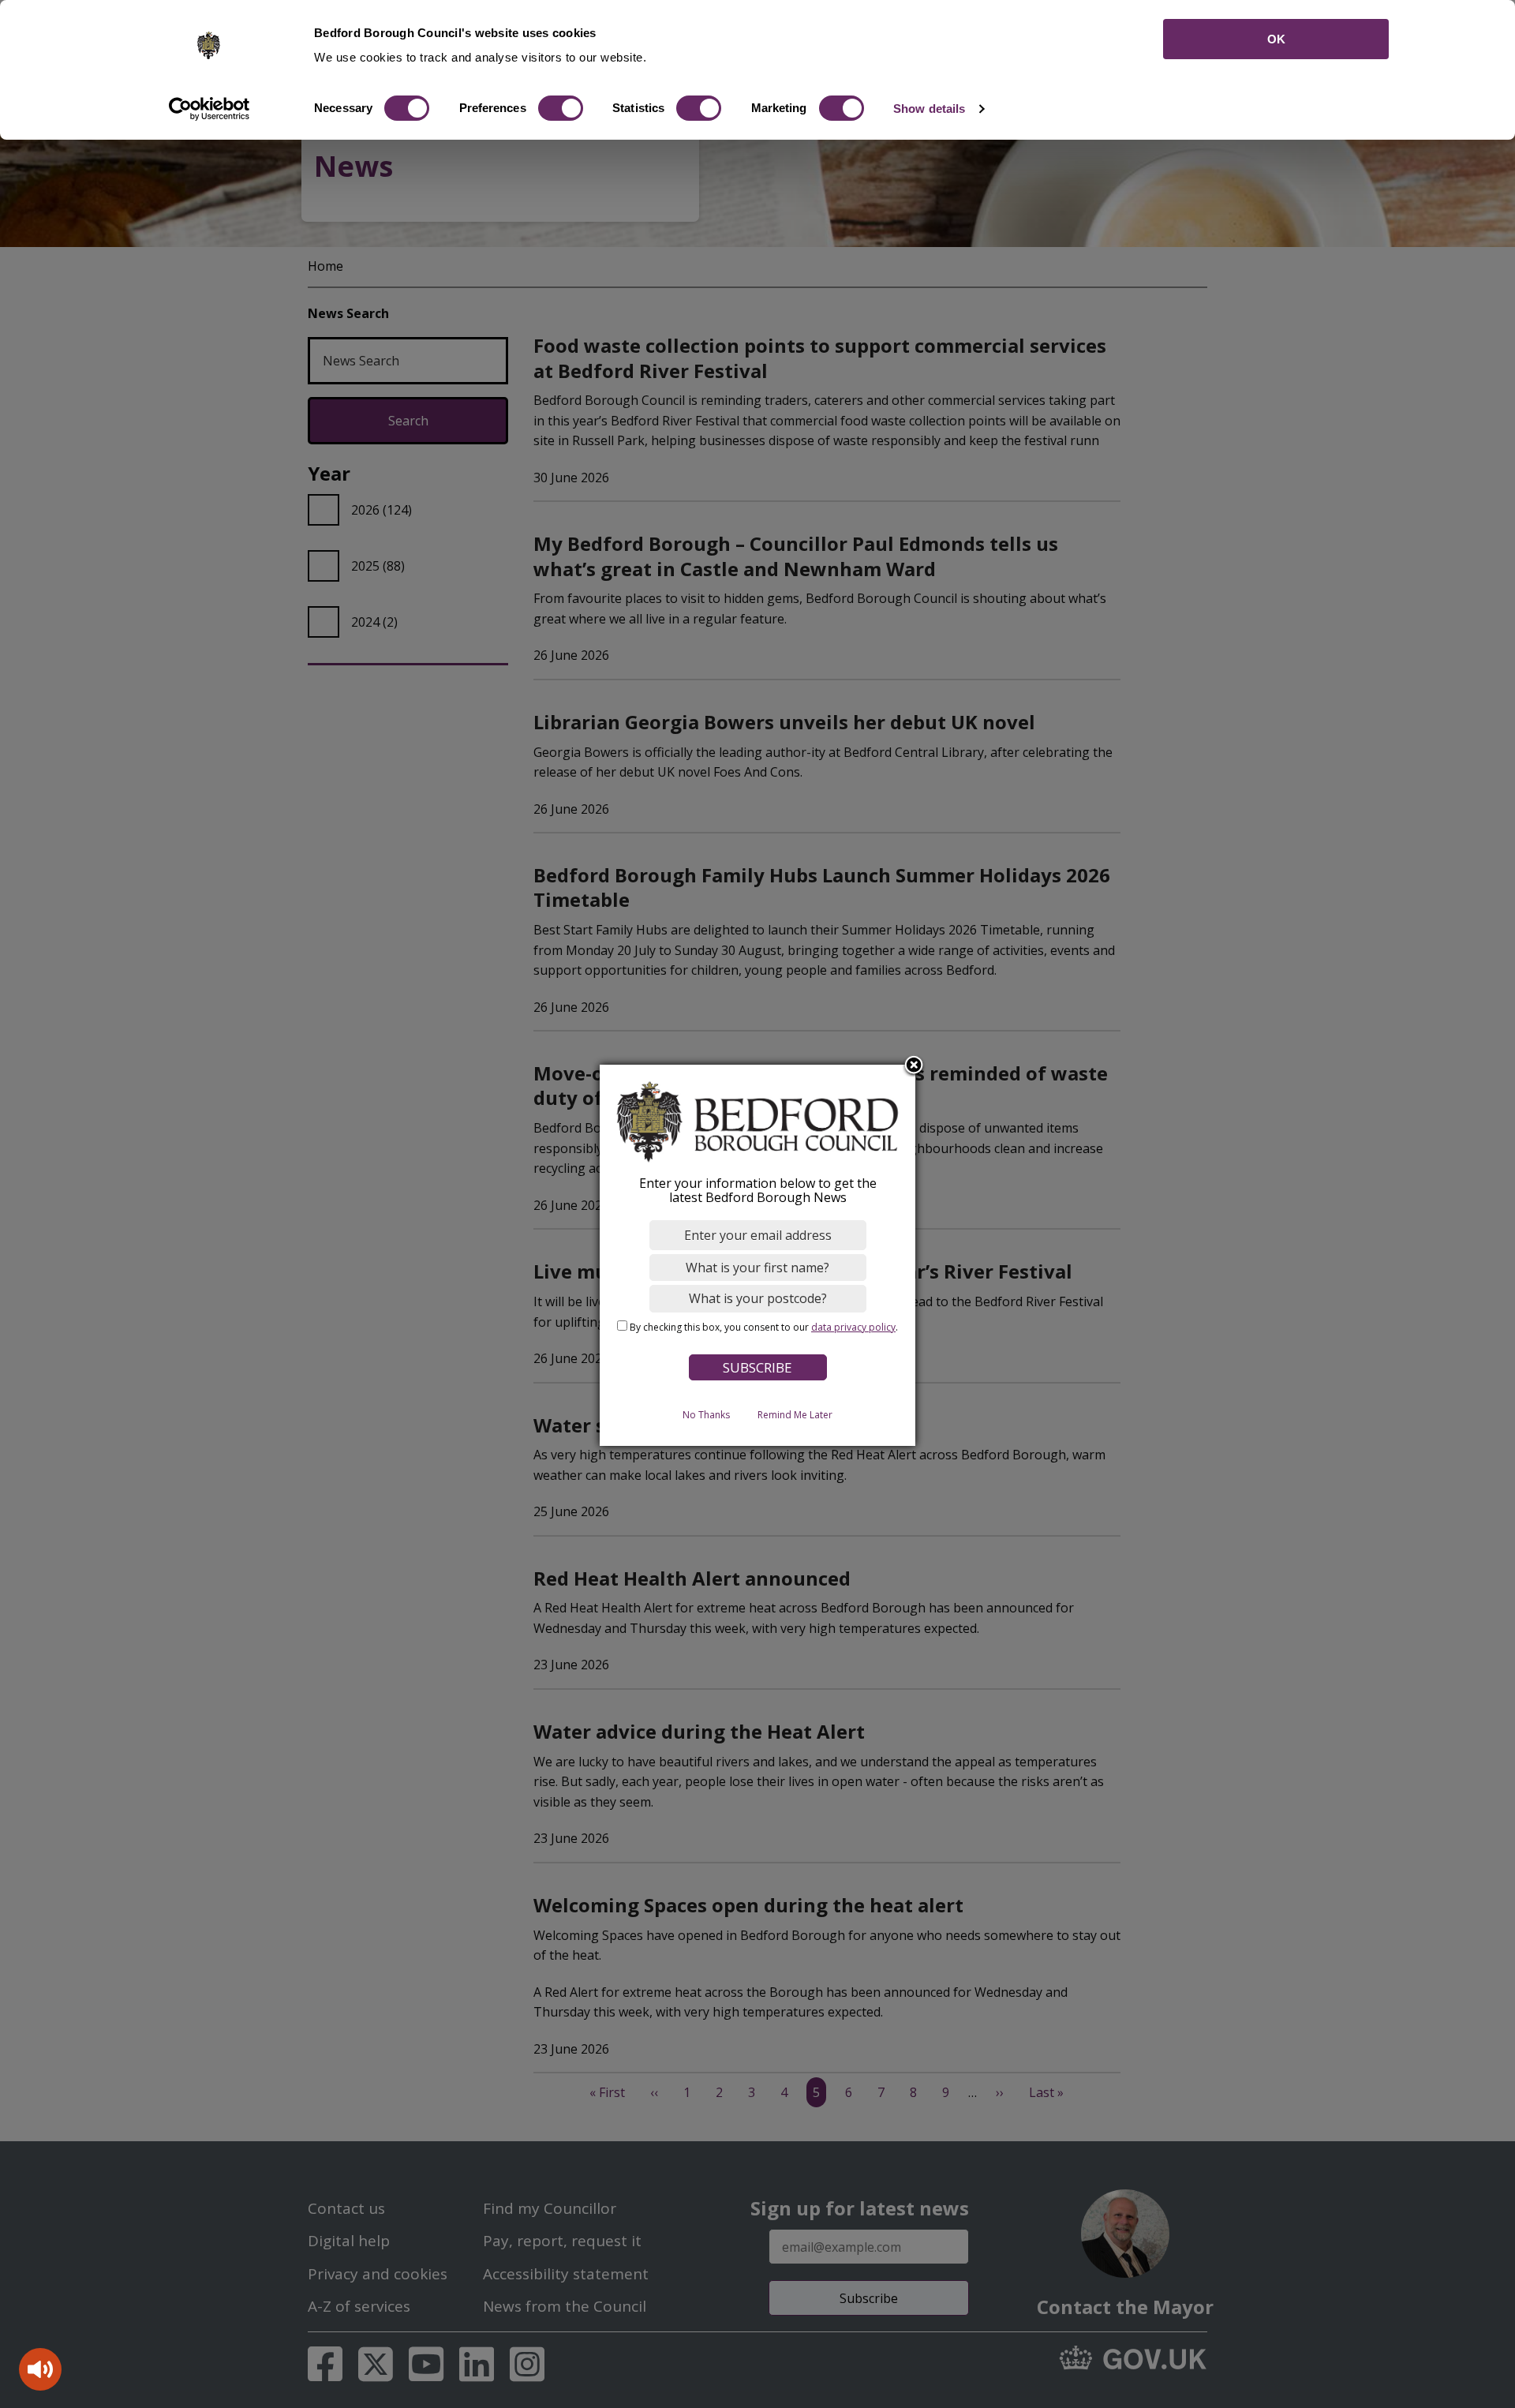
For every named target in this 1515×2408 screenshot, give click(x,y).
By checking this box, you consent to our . (764, 1327)
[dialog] (757, 1255)
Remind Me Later (795, 1416)
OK (1276, 39)
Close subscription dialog (914, 1067)
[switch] (561, 108)
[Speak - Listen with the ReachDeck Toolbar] (40, 2369)
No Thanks (706, 1416)
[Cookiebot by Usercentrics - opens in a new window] (209, 109)
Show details (929, 109)
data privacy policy (853, 1327)
